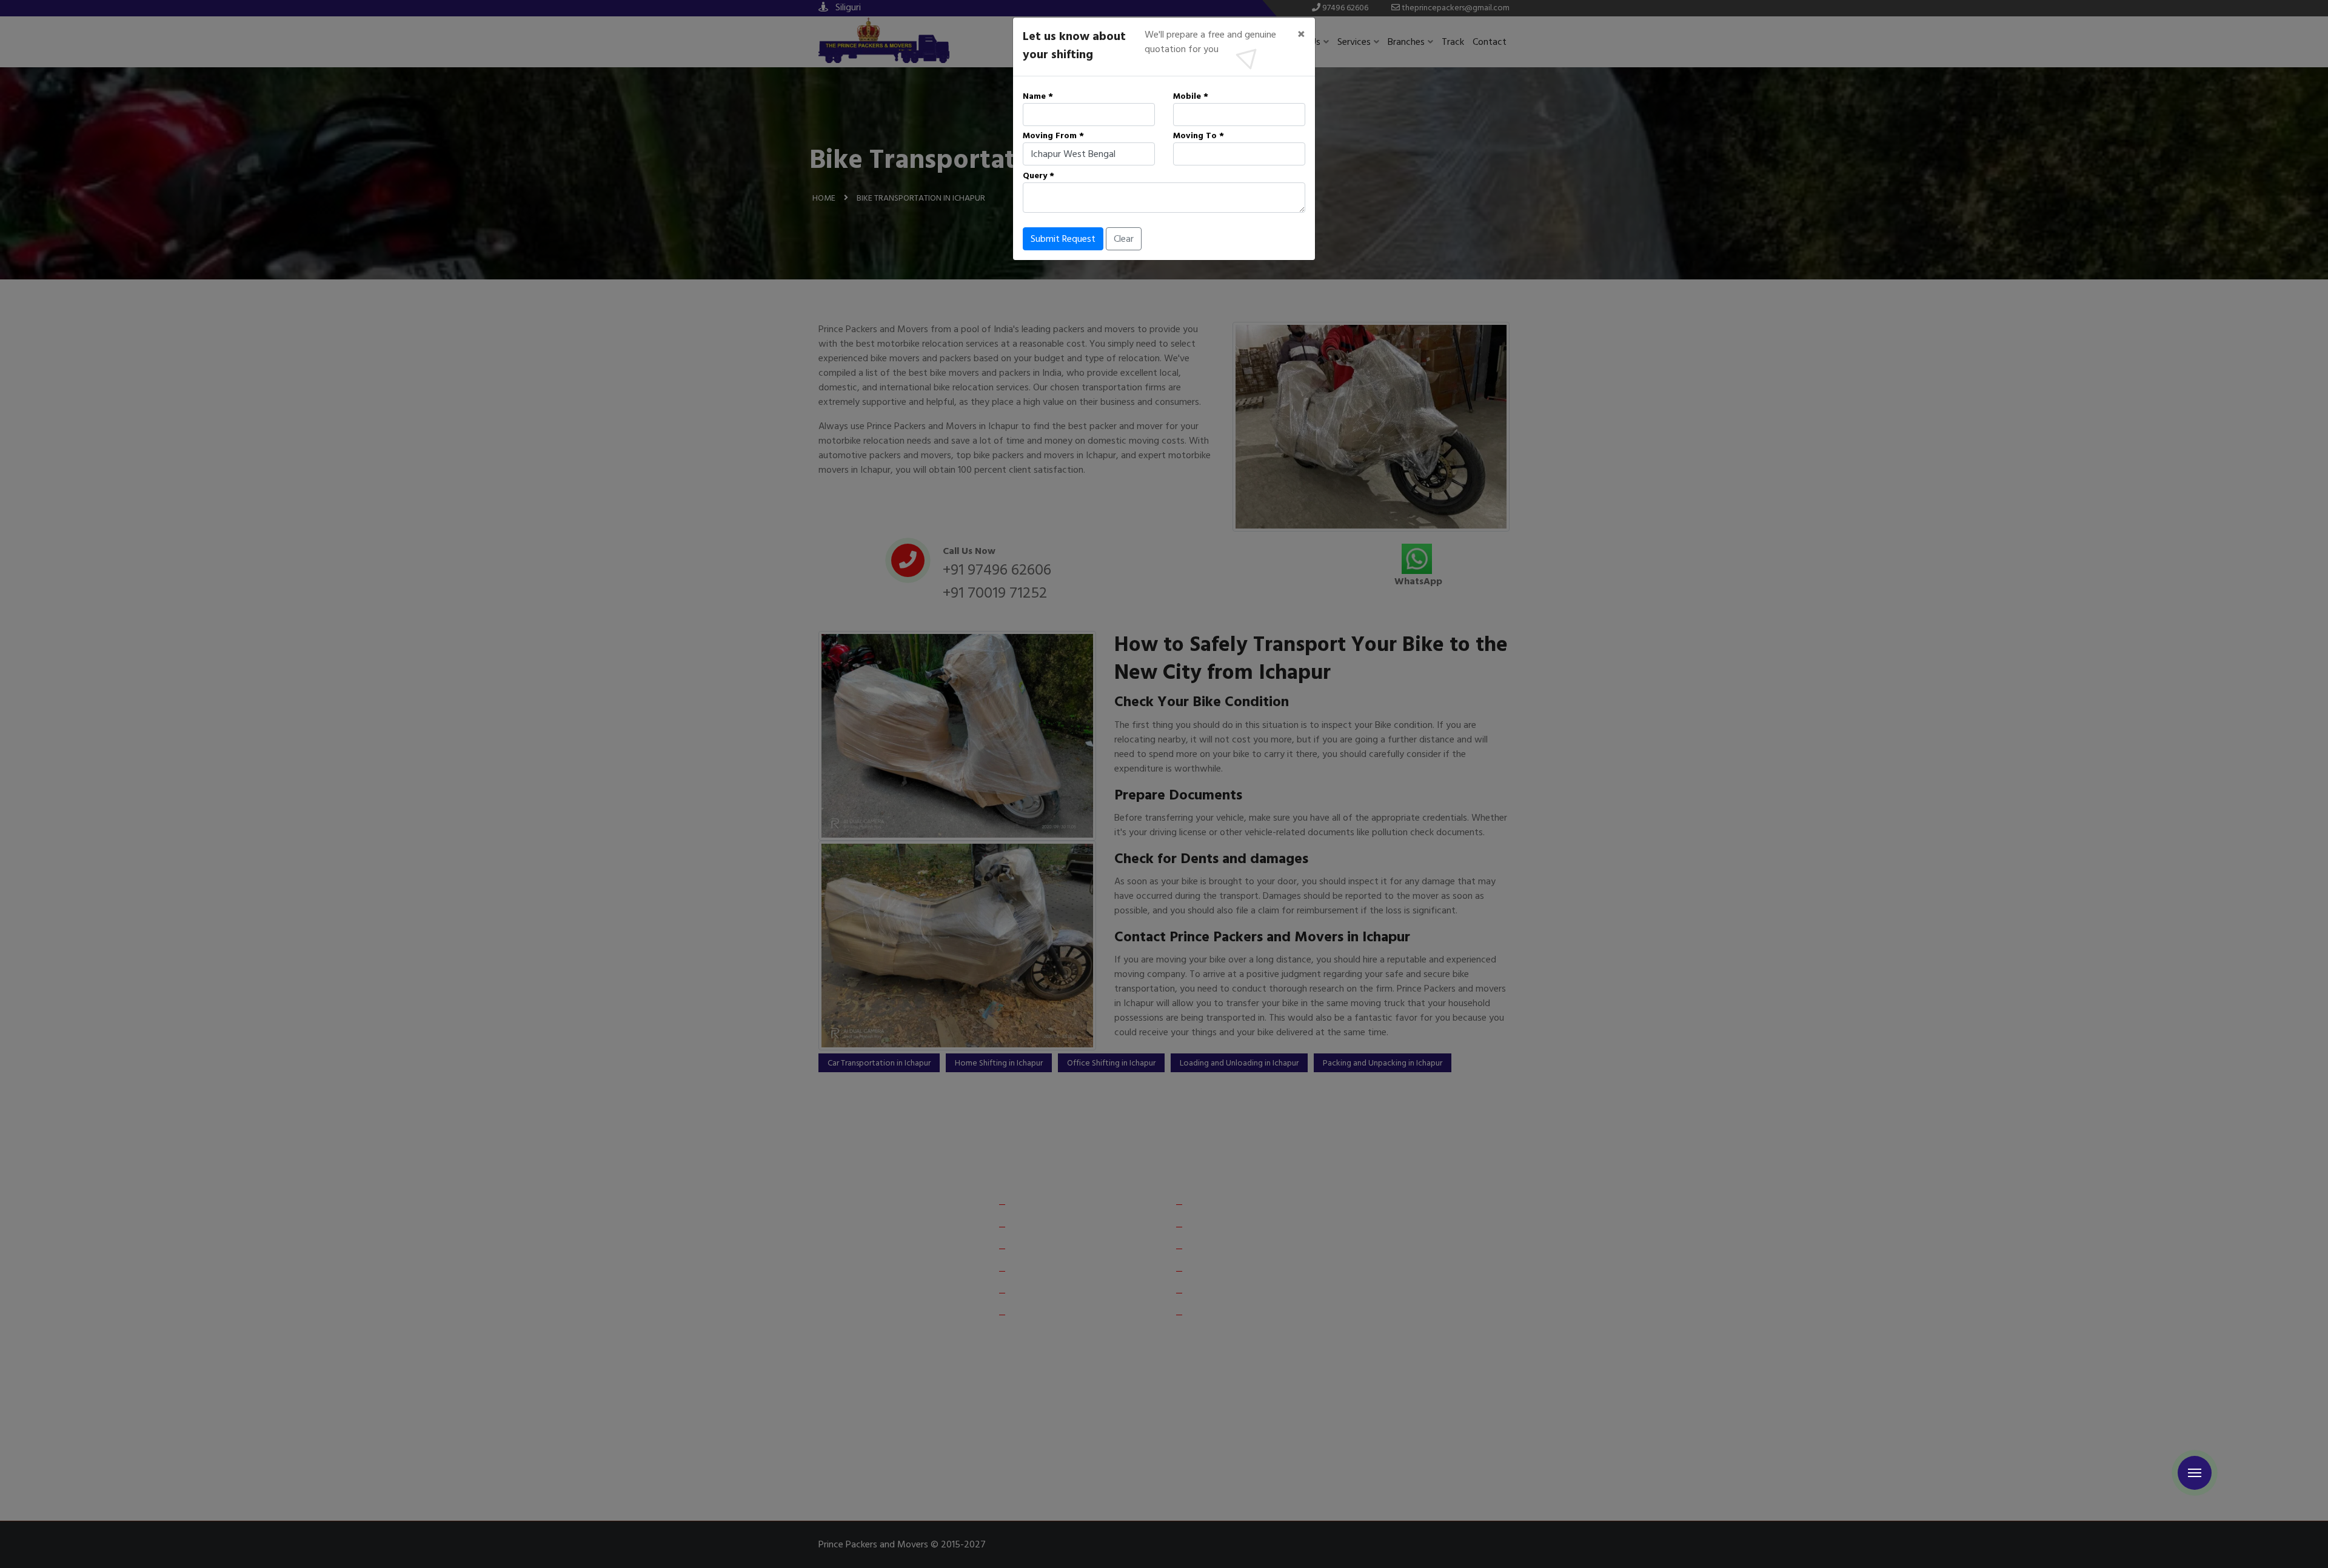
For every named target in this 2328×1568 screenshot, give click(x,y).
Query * (1039, 175)
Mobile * (1191, 96)
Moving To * (1199, 135)
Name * (1038, 96)
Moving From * (1053, 135)
